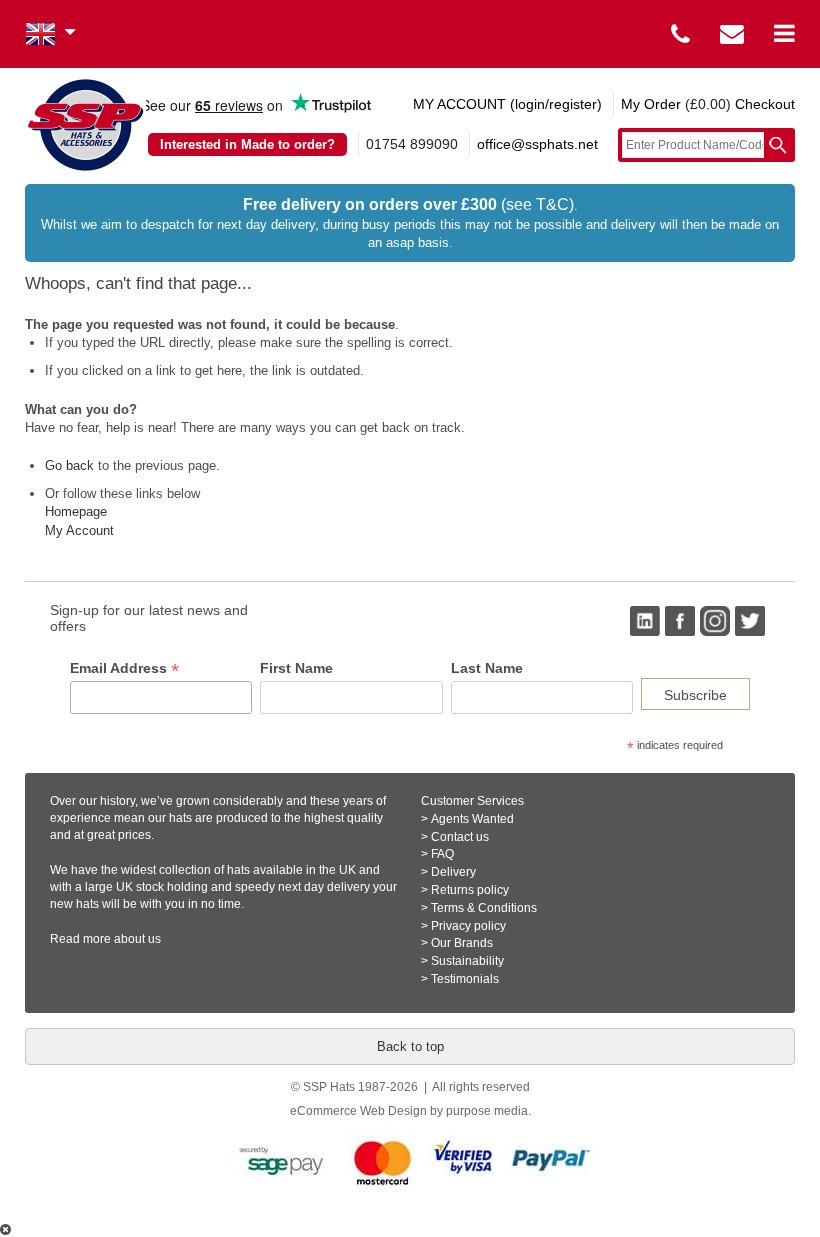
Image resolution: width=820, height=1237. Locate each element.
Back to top (410, 1046)
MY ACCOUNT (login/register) (507, 104)
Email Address (124, 668)
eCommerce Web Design (358, 1111)
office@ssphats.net (537, 144)
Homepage (76, 511)
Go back (69, 465)
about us (137, 939)
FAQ (442, 854)
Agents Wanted (472, 819)
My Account (79, 530)
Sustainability (467, 961)
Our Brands (462, 943)
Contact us (460, 837)
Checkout (765, 104)
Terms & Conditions (484, 908)
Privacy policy (468, 926)
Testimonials (465, 979)
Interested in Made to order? (247, 144)
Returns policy (470, 890)
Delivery (453, 872)
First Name (296, 668)
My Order (651, 104)
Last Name (487, 668)
